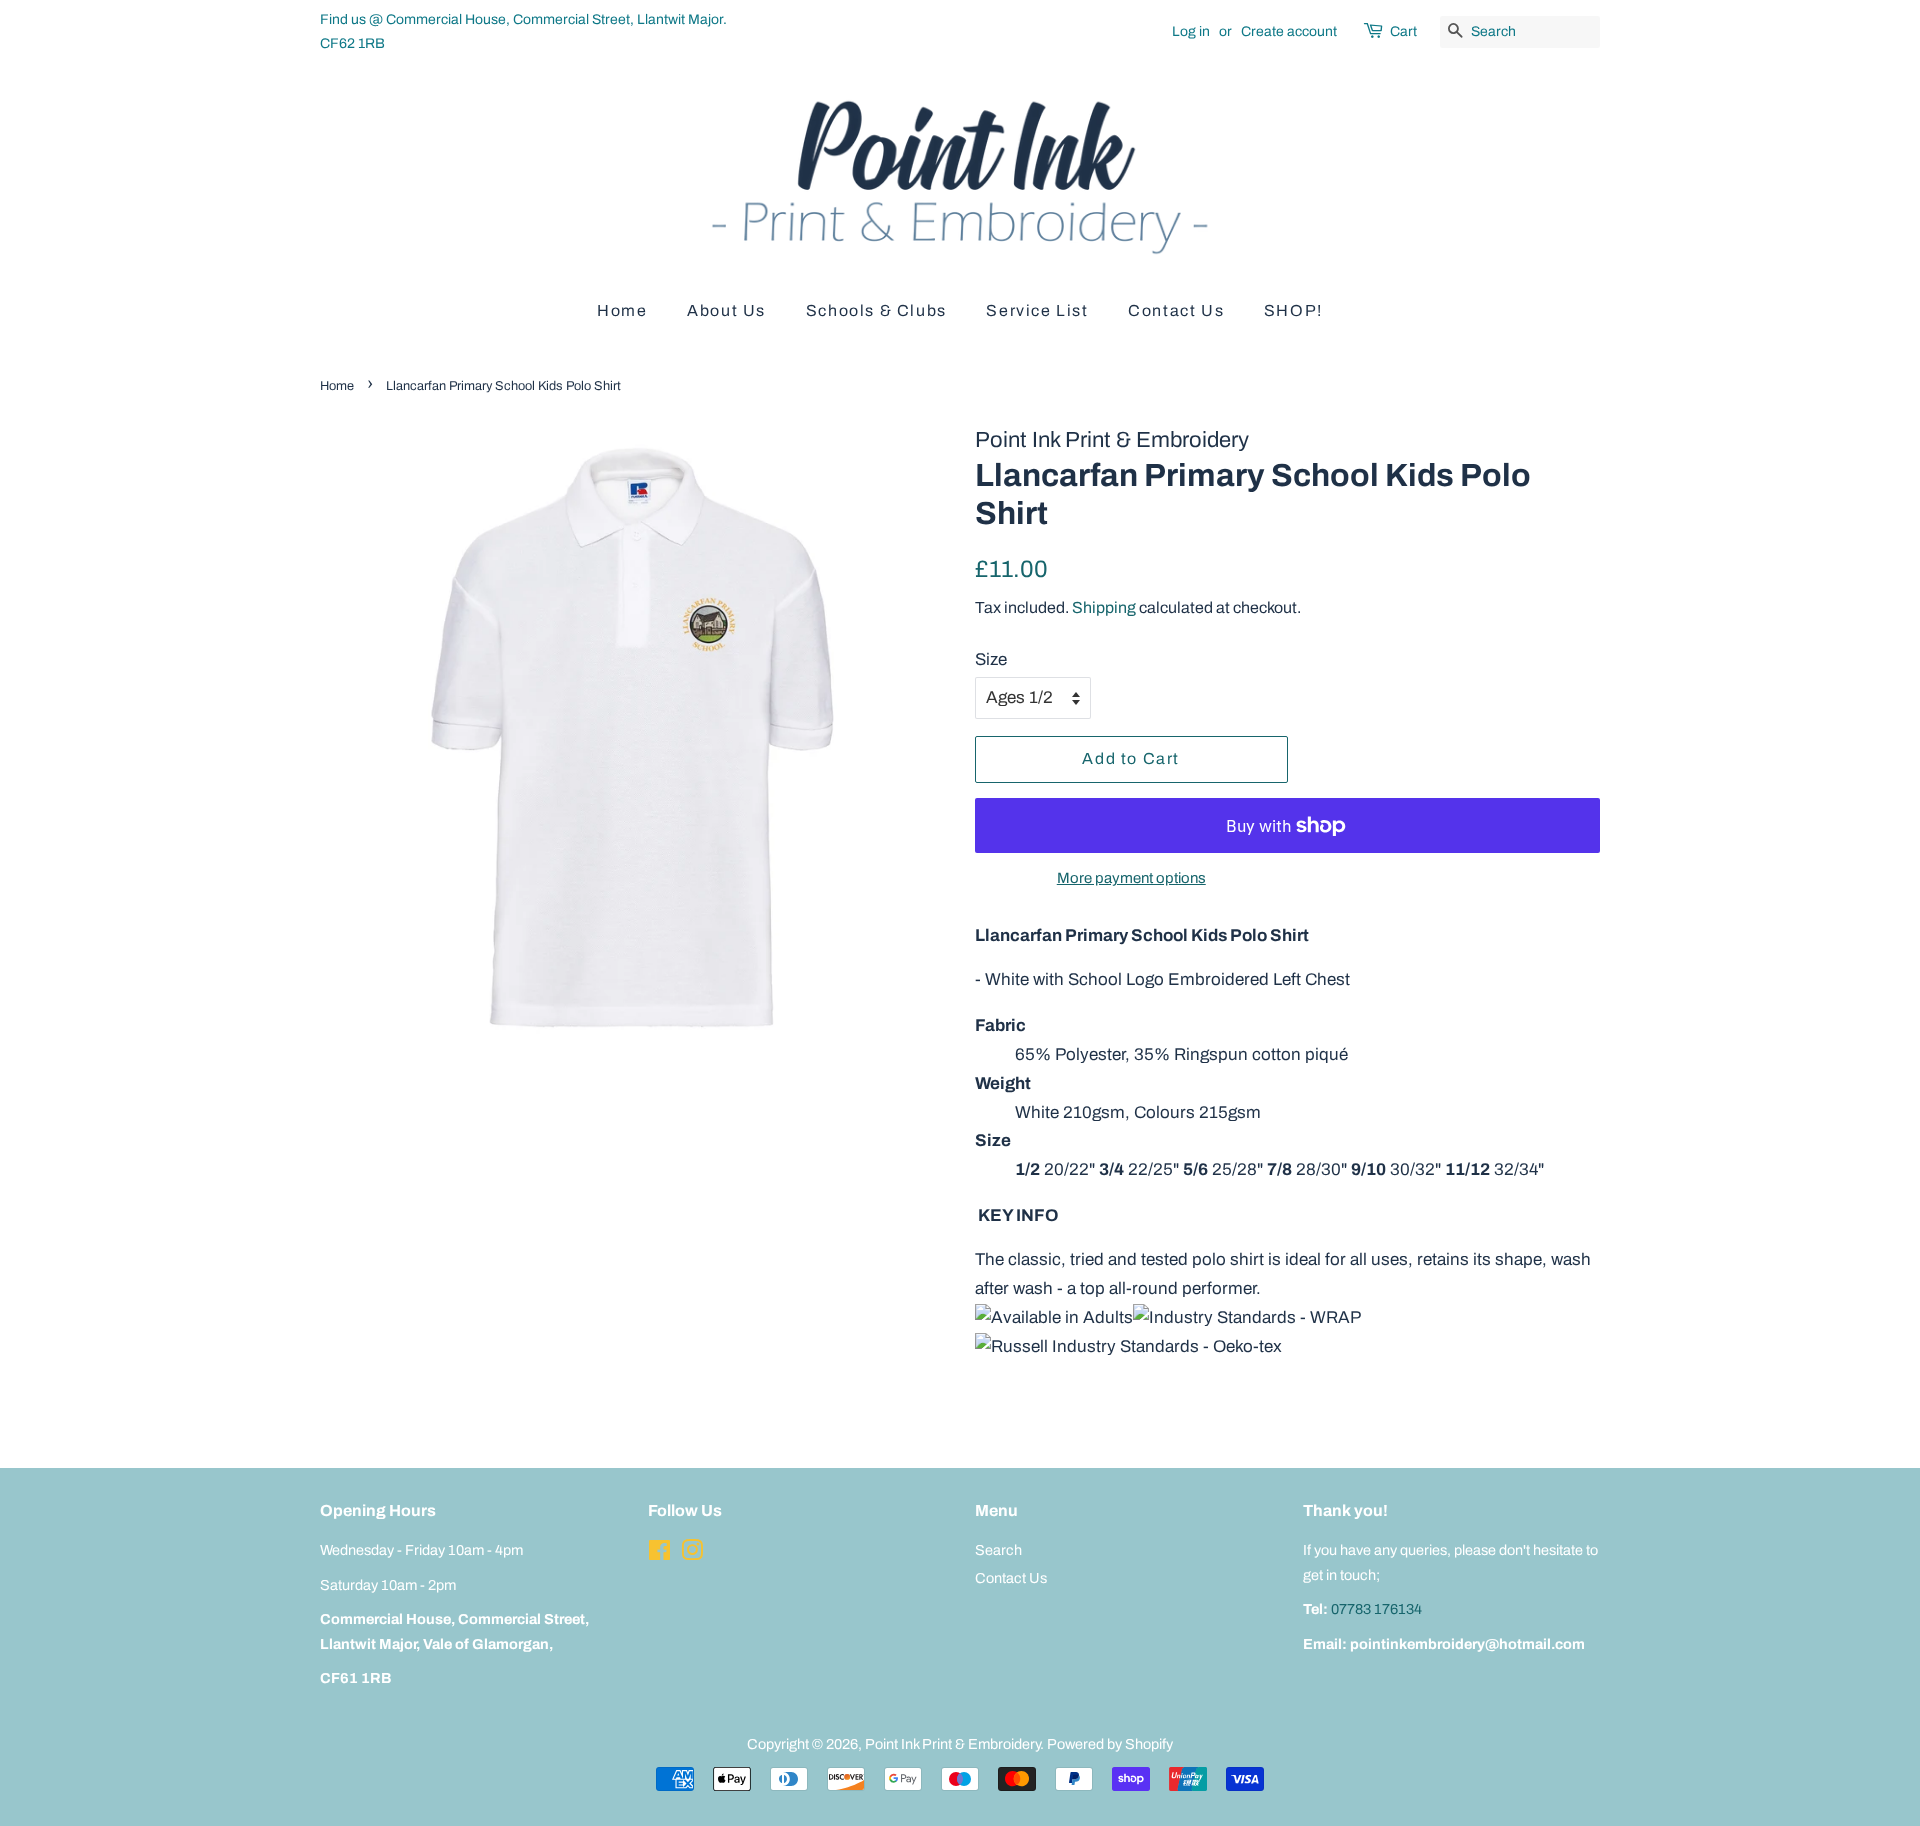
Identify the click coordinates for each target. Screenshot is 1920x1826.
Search (998, 1550)
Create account (1289, 31)
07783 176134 (1376, 1609)
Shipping (1104, 607)
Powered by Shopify (1110, 1744)
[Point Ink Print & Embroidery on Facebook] (659, 1554)
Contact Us (1176, 310)
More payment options (1131, 878)
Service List (1037, 310)
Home (622, 310)
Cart (1403, 31)
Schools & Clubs (876, 310)
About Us (726, 310)
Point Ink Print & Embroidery (952, 1744)
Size (991, 659)
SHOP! (1293, 310)
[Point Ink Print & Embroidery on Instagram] (692, 1554)
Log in (1191, 31)
